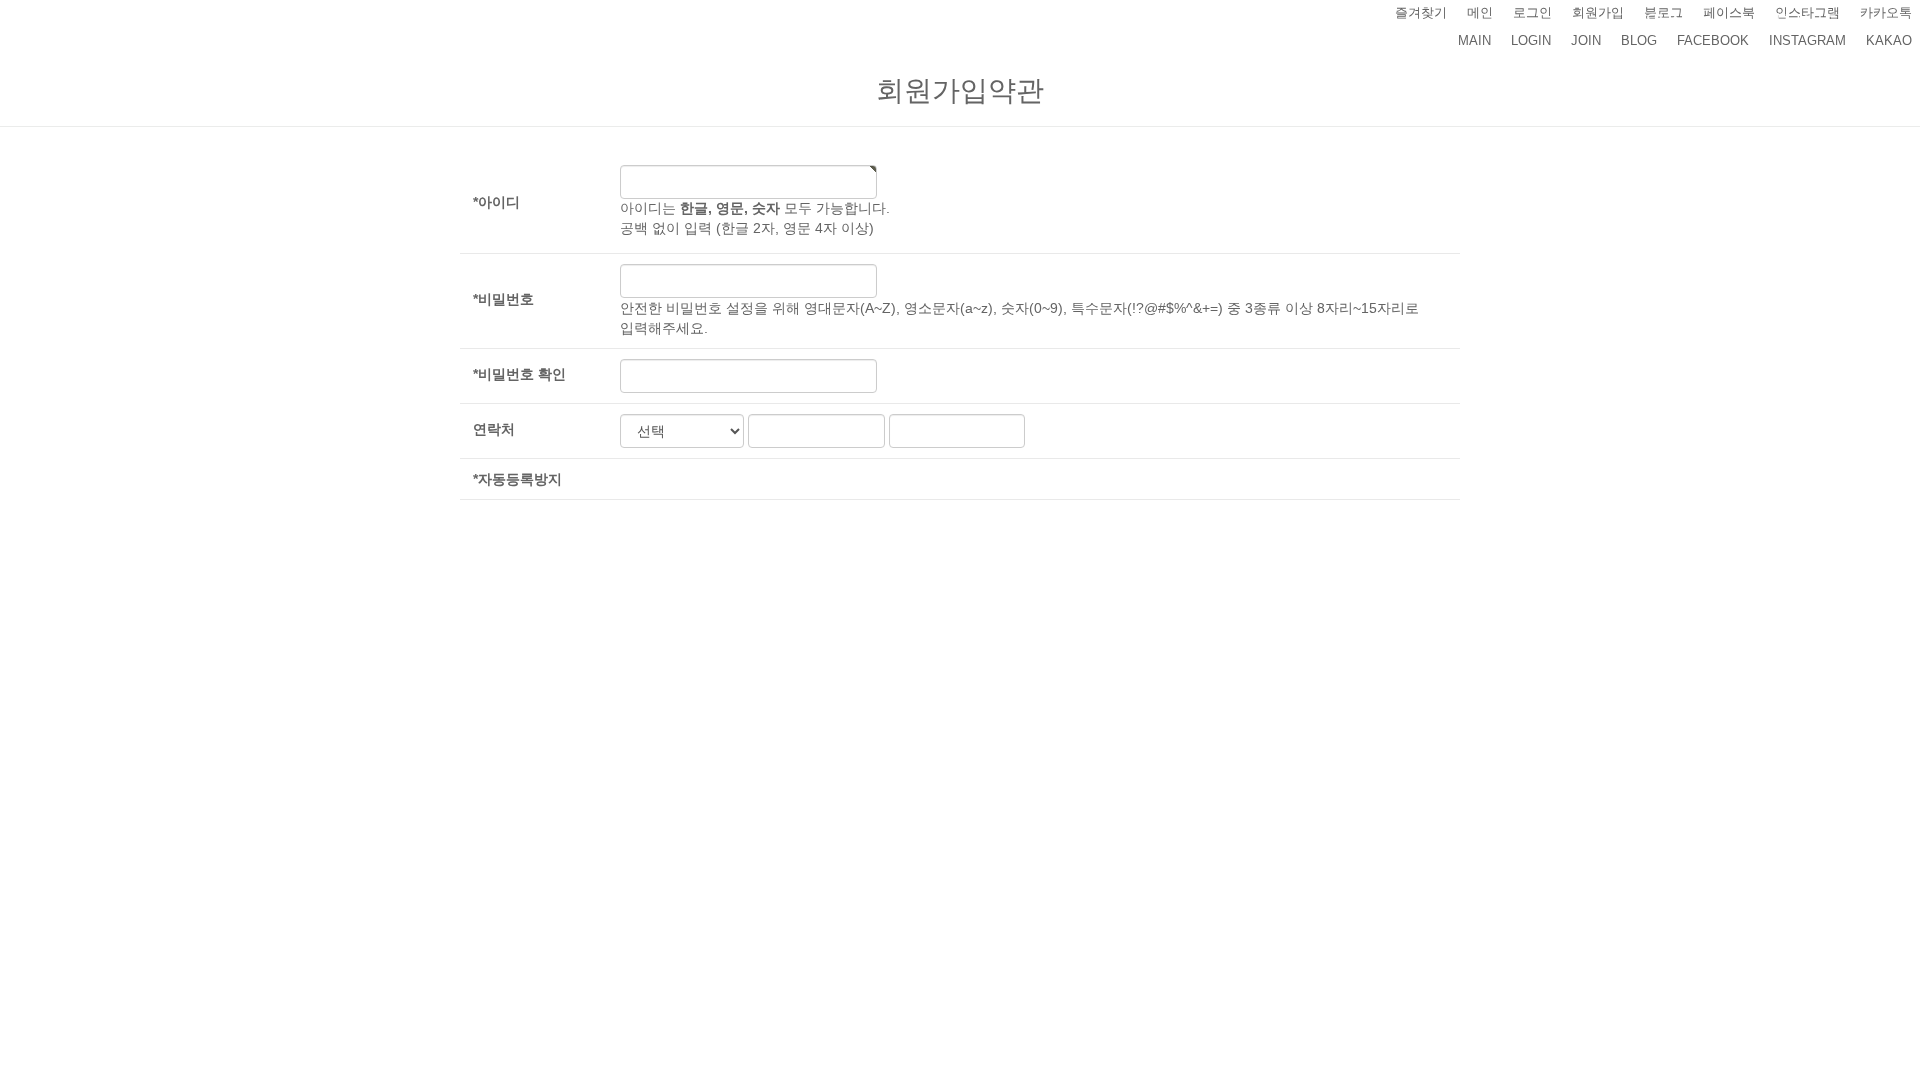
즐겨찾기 (1421, 13)
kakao (1889, 41)
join (1586, 41)
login (1531, 41)
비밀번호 (503, 299)
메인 (1480, 13)
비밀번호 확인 (519, 374)
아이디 (496, 202)
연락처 (494, 429)
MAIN (1474, 41)
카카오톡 (1886, 13)
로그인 (1532, 13)
